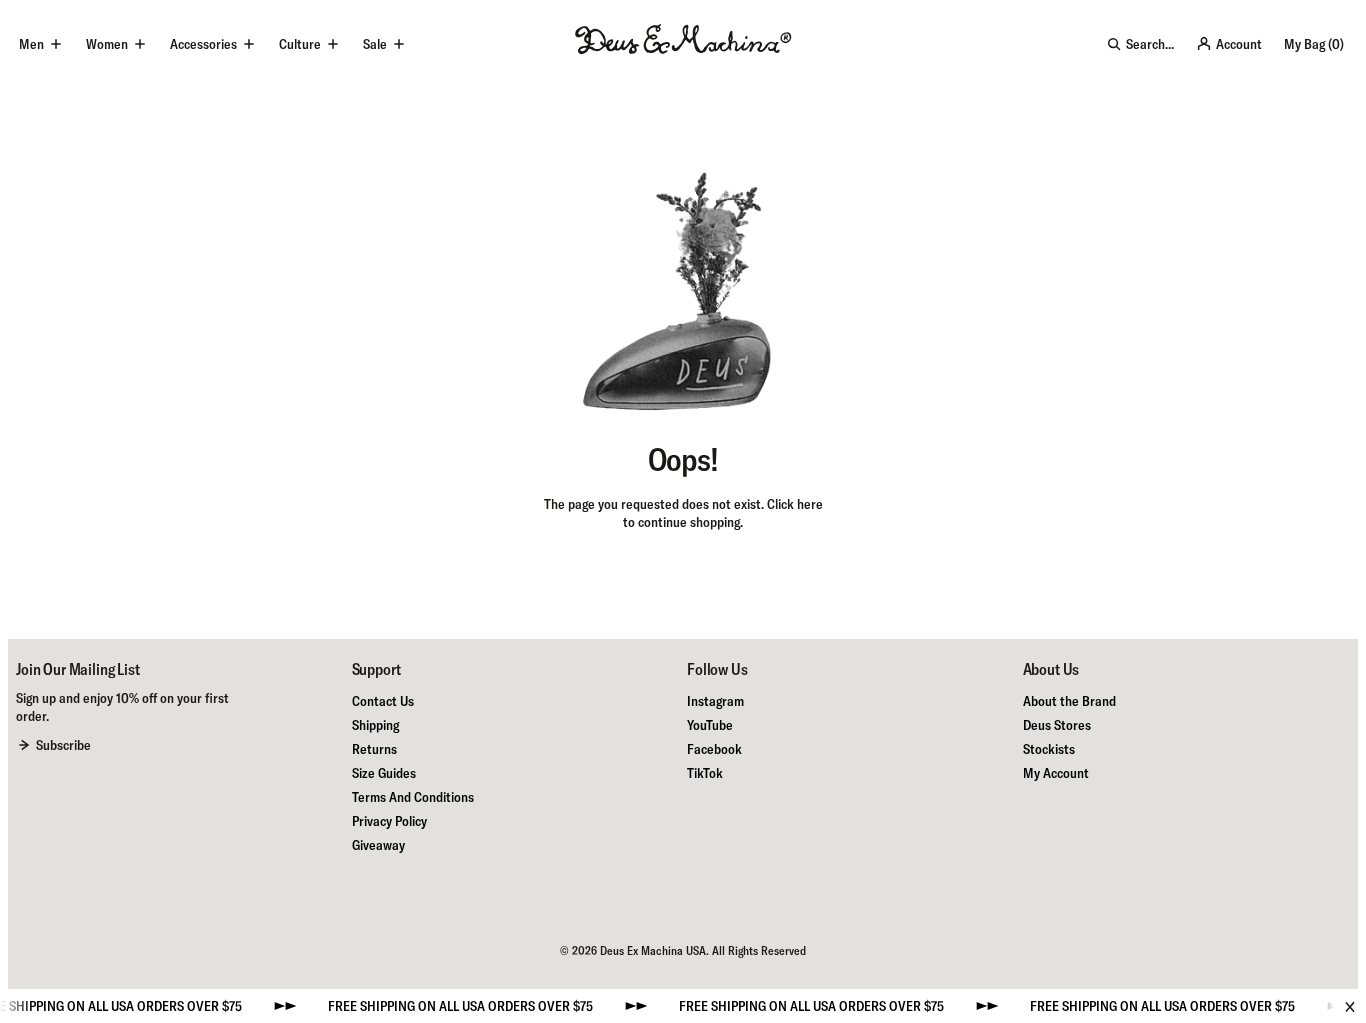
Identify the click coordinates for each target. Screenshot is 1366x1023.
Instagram (715, 701)
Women (107, 44)
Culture (300, 44)
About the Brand (1069, 701)
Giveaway (378, 845)
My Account (1056, 773)
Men (31, 44)
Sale (375, 44)
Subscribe (63, 745)
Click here (795, 504)
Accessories (203, 44)
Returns (374, 749)
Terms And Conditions (413, 797)
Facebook (714, 749)
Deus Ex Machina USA (653, 950)
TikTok (705, 773)
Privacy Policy (389, 821)
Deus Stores (1057, 725)
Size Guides (384, 773)
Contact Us (383, 701)
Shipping (375, 725)
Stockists (1049, 749)
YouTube (710, 725)
